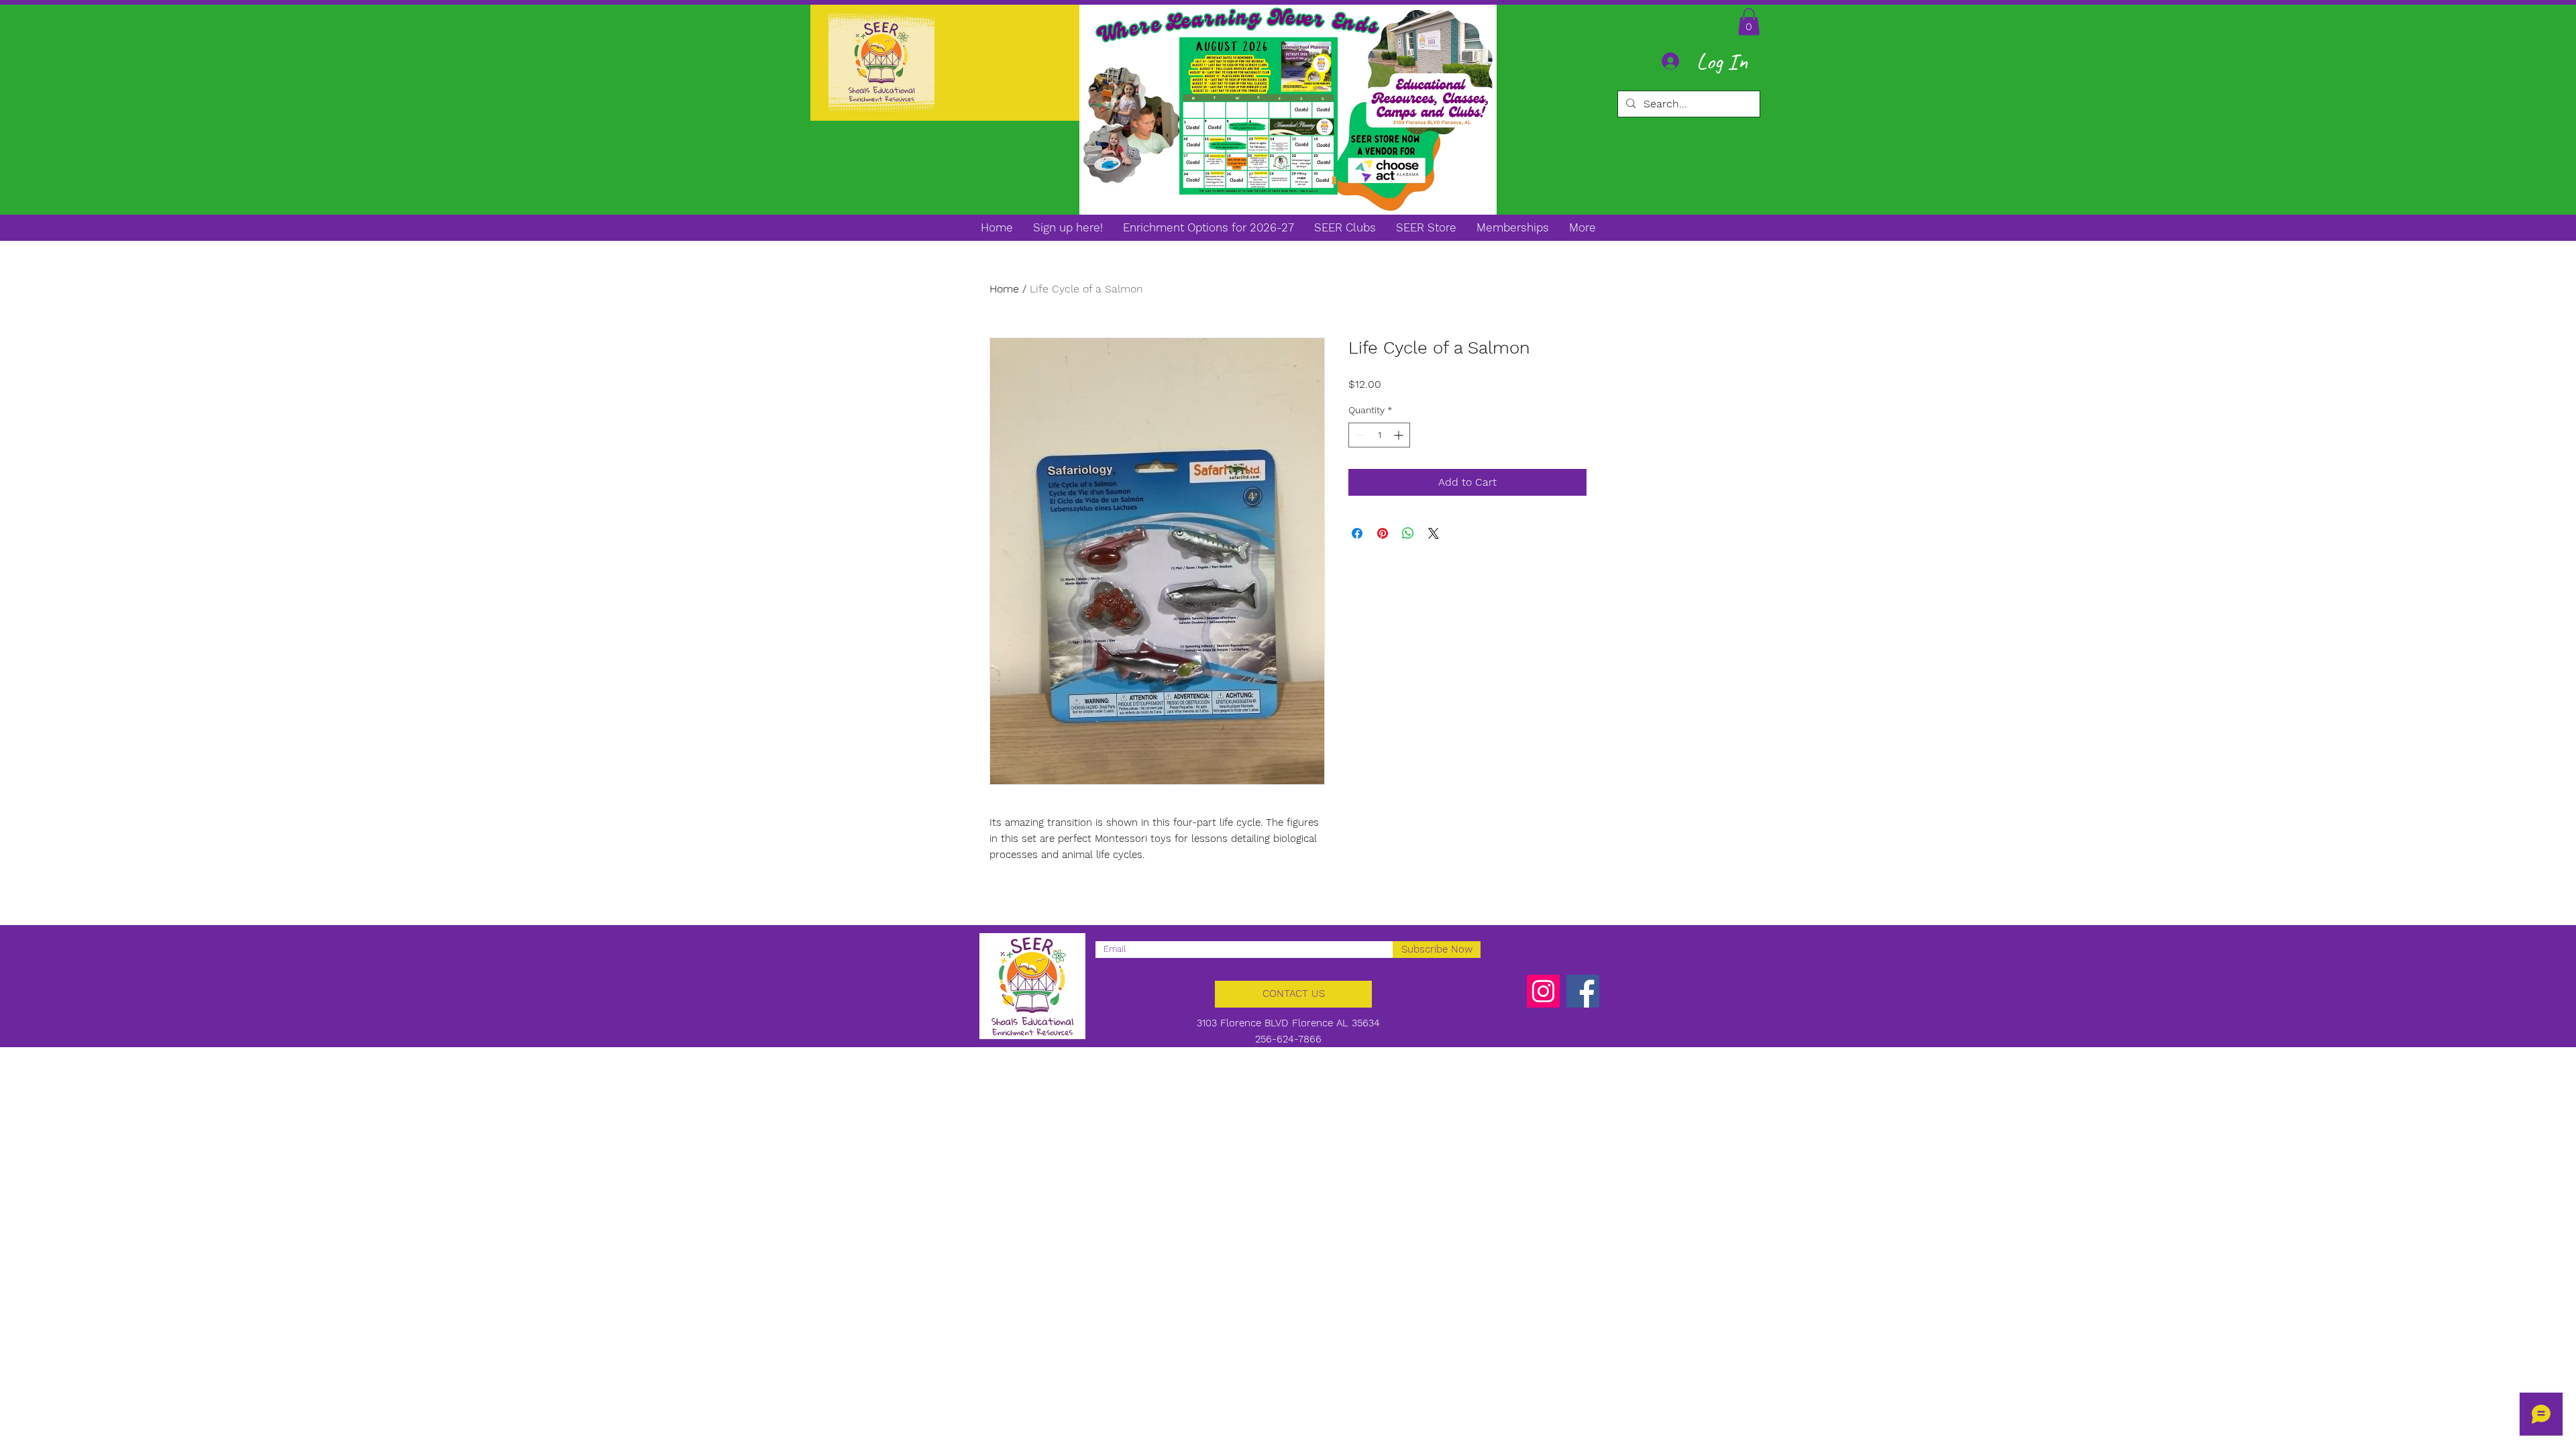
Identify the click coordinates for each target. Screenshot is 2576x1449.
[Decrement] (1359, 435)
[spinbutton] (1379, 435)
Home (1004, 289)
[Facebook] (1583, 991)
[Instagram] (1543, 991)
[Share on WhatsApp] (1408, 533)
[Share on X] (1434, 533)
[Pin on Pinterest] (1383, 533)
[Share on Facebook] (1357, 533)
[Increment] (1400, 435)
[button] (1749, 22)
